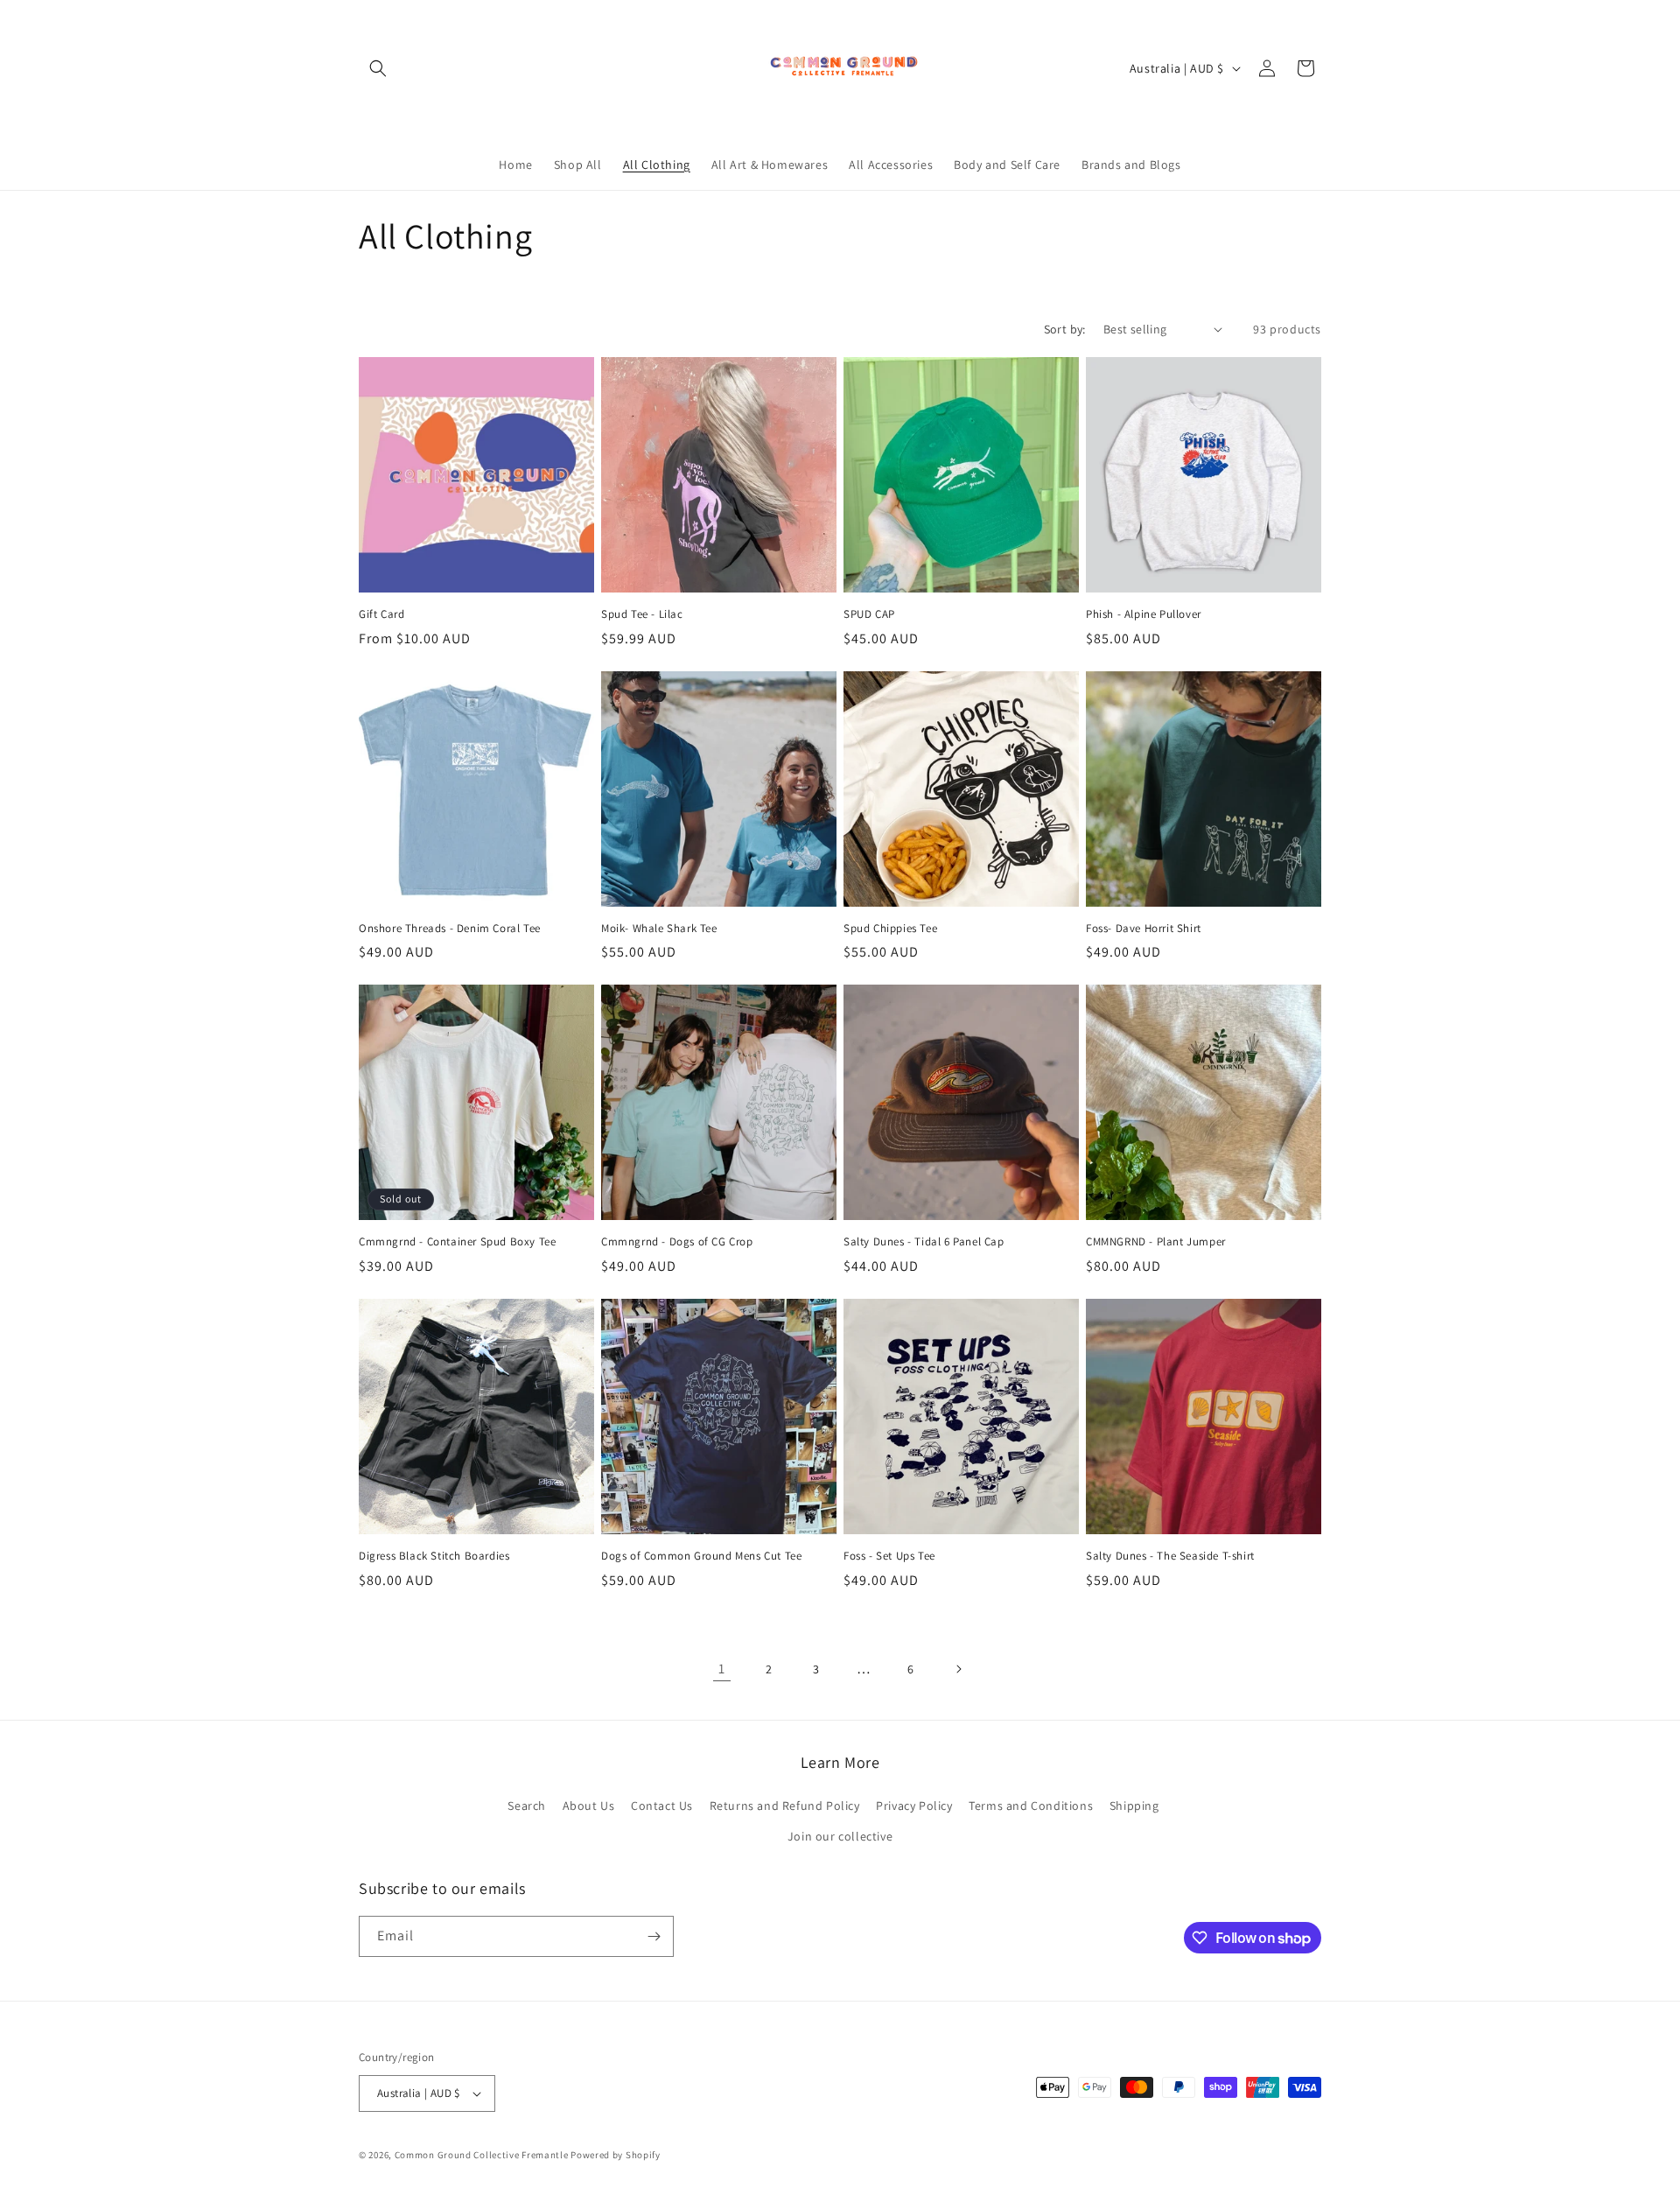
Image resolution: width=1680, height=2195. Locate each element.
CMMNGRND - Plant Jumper (1156, 1242)
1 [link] (722, 1669)
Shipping (1134, 1806)
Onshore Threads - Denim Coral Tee (450, 929)
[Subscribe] (654, 1936)
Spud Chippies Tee (890, 929)
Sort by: (1065, 329)
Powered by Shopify (616, 2155)
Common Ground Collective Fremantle (483, 2155)
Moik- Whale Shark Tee (659, 929)
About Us (589, 1806)
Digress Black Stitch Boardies (434, 1556)
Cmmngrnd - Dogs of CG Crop (677, 1242)
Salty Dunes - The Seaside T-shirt (1170, 1556)
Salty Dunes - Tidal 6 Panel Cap (924, 1242)
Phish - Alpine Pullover (1144, 614)
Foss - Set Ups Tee (889, 1556)
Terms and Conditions (1031, 1806)
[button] (378, 68)
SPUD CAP (869, 614)
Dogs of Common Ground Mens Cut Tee (701, 1556)
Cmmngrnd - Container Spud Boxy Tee (457, 1242)
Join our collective (840, 1836)
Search (527, 1806)
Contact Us (662, 1806)
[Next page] (958, 1669)
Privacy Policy (914, 1806)
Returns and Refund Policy (785, 1806)
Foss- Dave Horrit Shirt (1144, 929)
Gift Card (381, 614)
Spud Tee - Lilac (642, 614)
